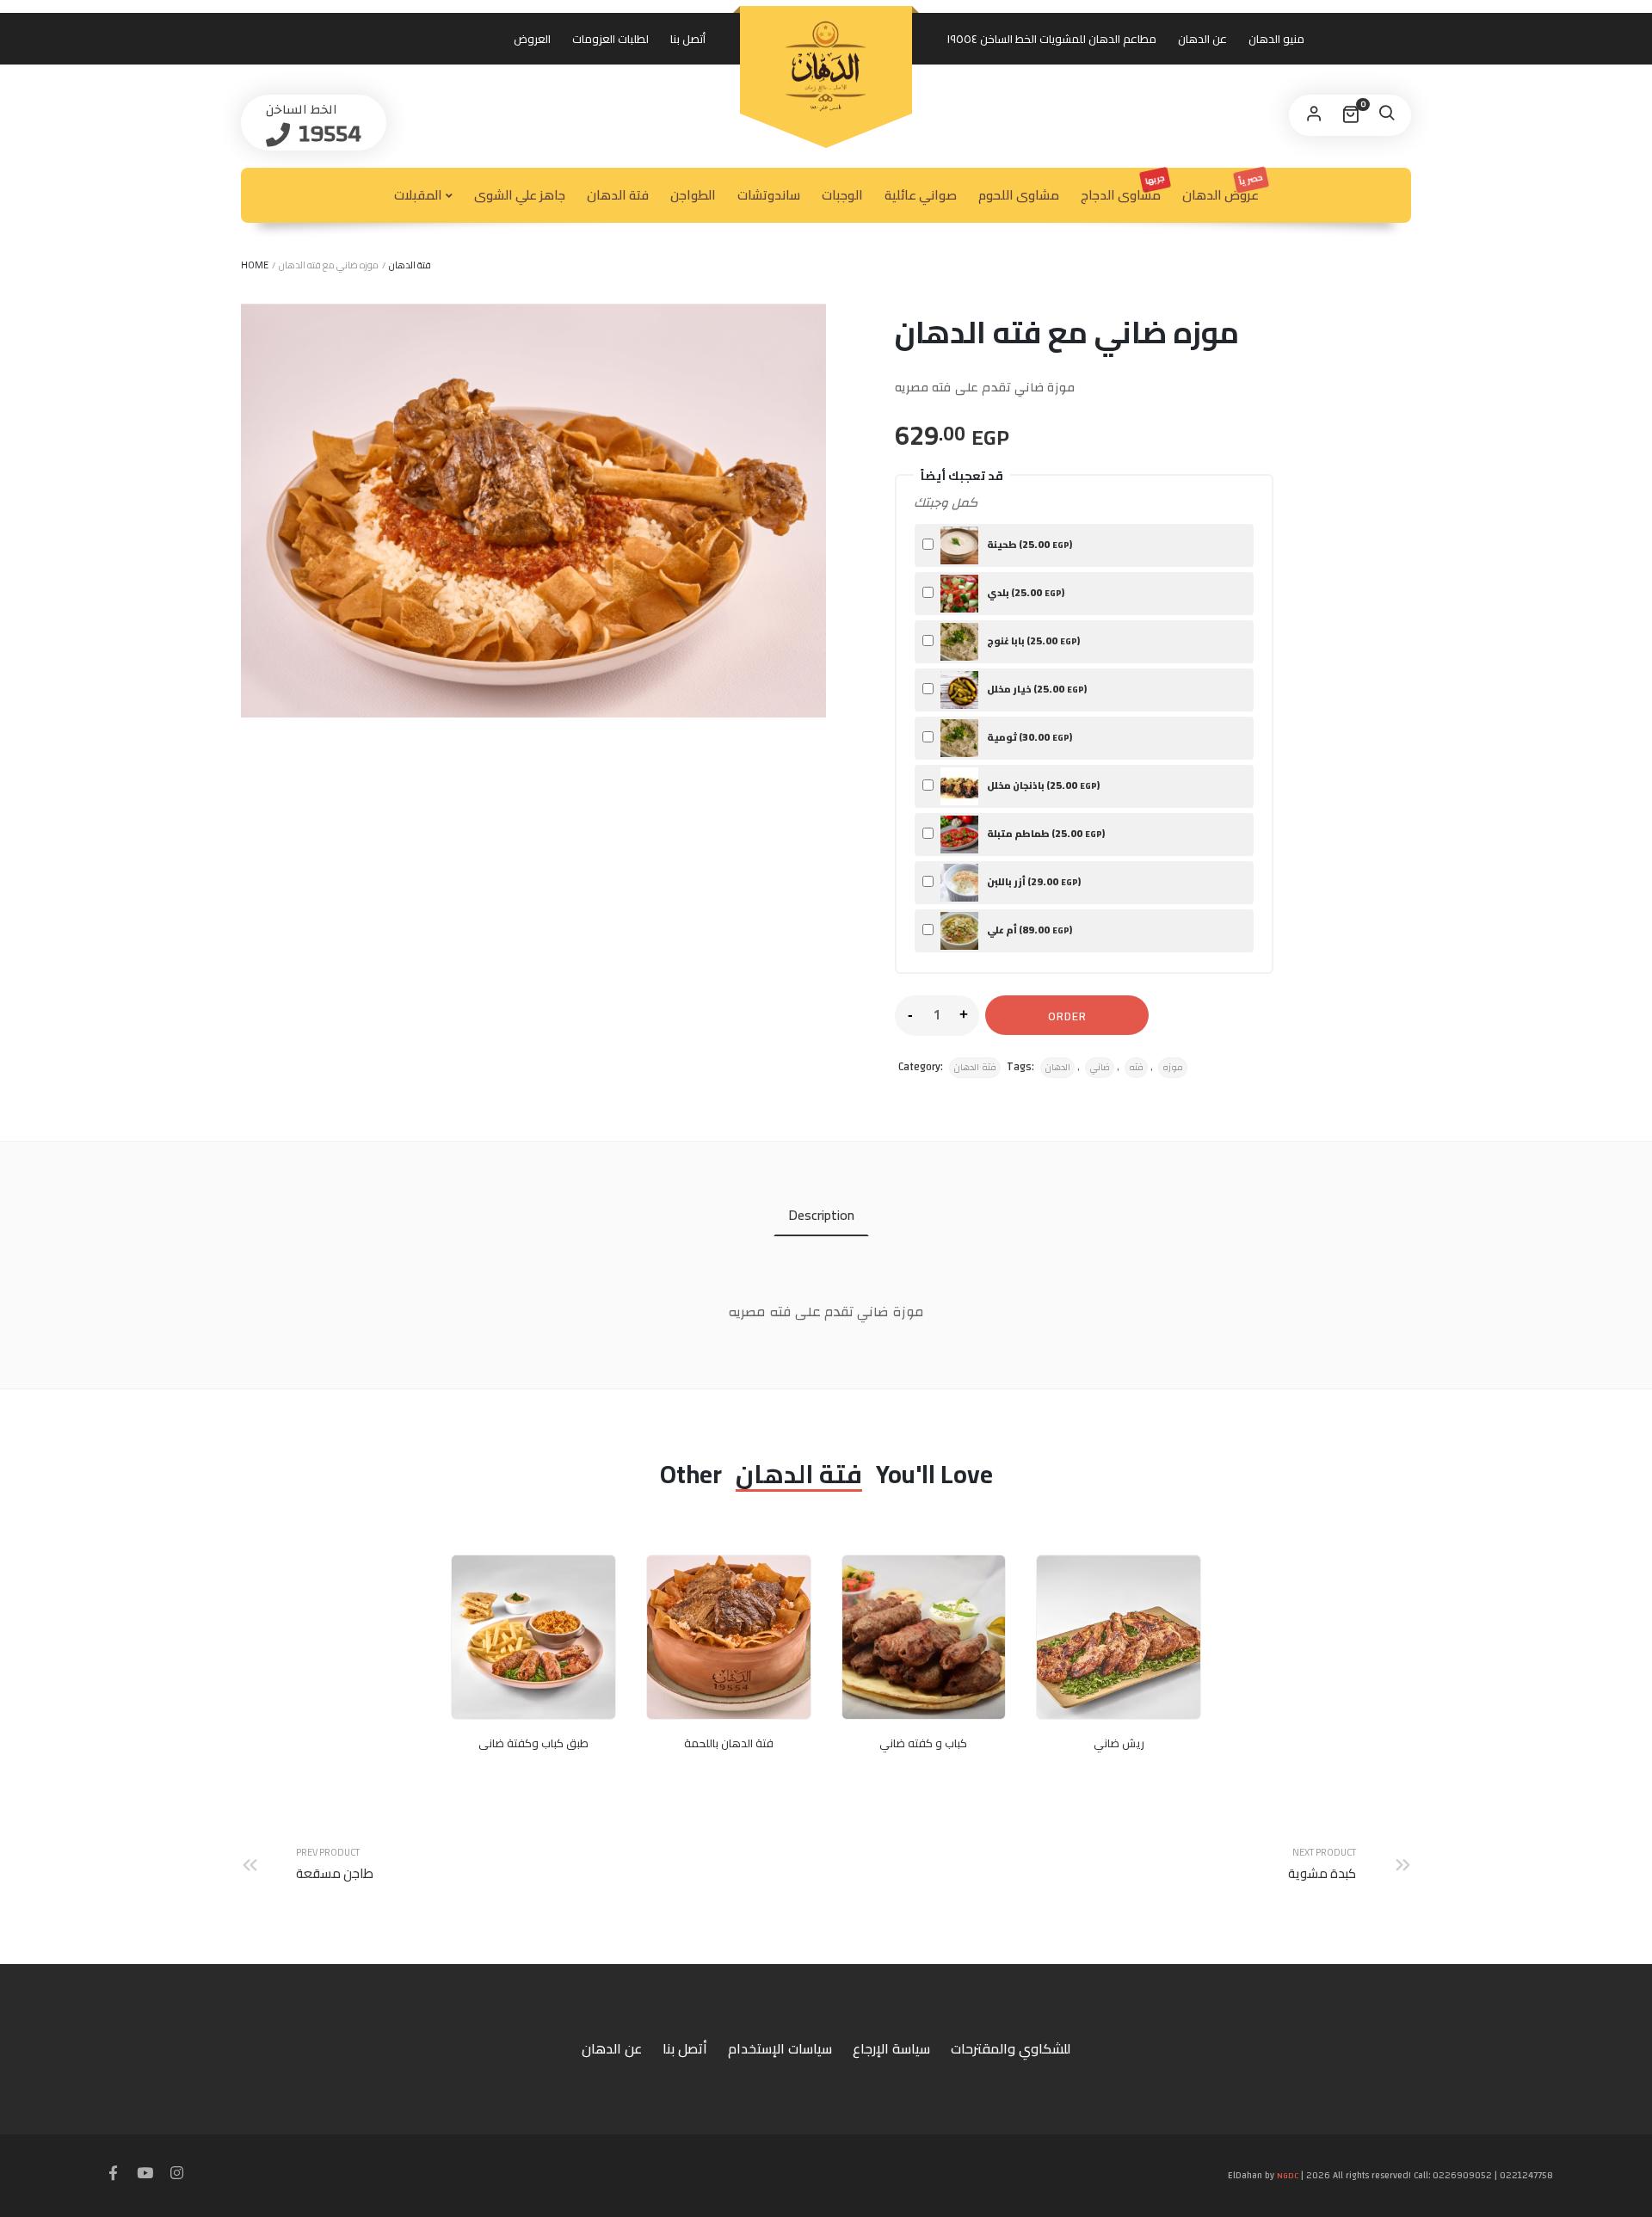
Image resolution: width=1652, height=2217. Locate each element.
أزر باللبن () (1033, 881)
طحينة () (1029, 544)
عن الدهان (1202, 39)
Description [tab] (821, 1215)
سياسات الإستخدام (780, 2048)
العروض (532, 39)
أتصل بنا (688, 39)
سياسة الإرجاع (891, 2048)
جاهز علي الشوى (520, 195)
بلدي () (1025, 592)
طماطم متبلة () (1045, 833)
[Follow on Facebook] (113, 2174)
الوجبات (842, 195)
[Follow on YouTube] (145, 2174)
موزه (1173, 1068)
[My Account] (1314, 115)
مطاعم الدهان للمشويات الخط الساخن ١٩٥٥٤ (1051, 39)
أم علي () (1029, 930)
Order (1067, 1016)
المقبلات (418, 195)
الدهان (1057, 1068)
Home (255, 265)
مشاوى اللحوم (1019, 195)
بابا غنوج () (1032, 640)
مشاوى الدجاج (1124, 188)
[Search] (1386, 115)
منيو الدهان (1276, 39)
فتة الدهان (618, 195)
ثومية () (1029, 737)
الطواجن (693, 195)
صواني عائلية (921, 195)
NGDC (1288, 2176)
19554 (327, 134)
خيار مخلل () (1036, 689)
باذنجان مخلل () (1042, 785)
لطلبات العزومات (610, 39)
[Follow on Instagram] (176, 2174)
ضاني (1100, 1068)
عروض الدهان (1224, 188)
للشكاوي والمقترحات (1011, 2048)
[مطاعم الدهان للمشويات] (826, 66)
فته (1136, 1068)
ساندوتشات (769, 195)
